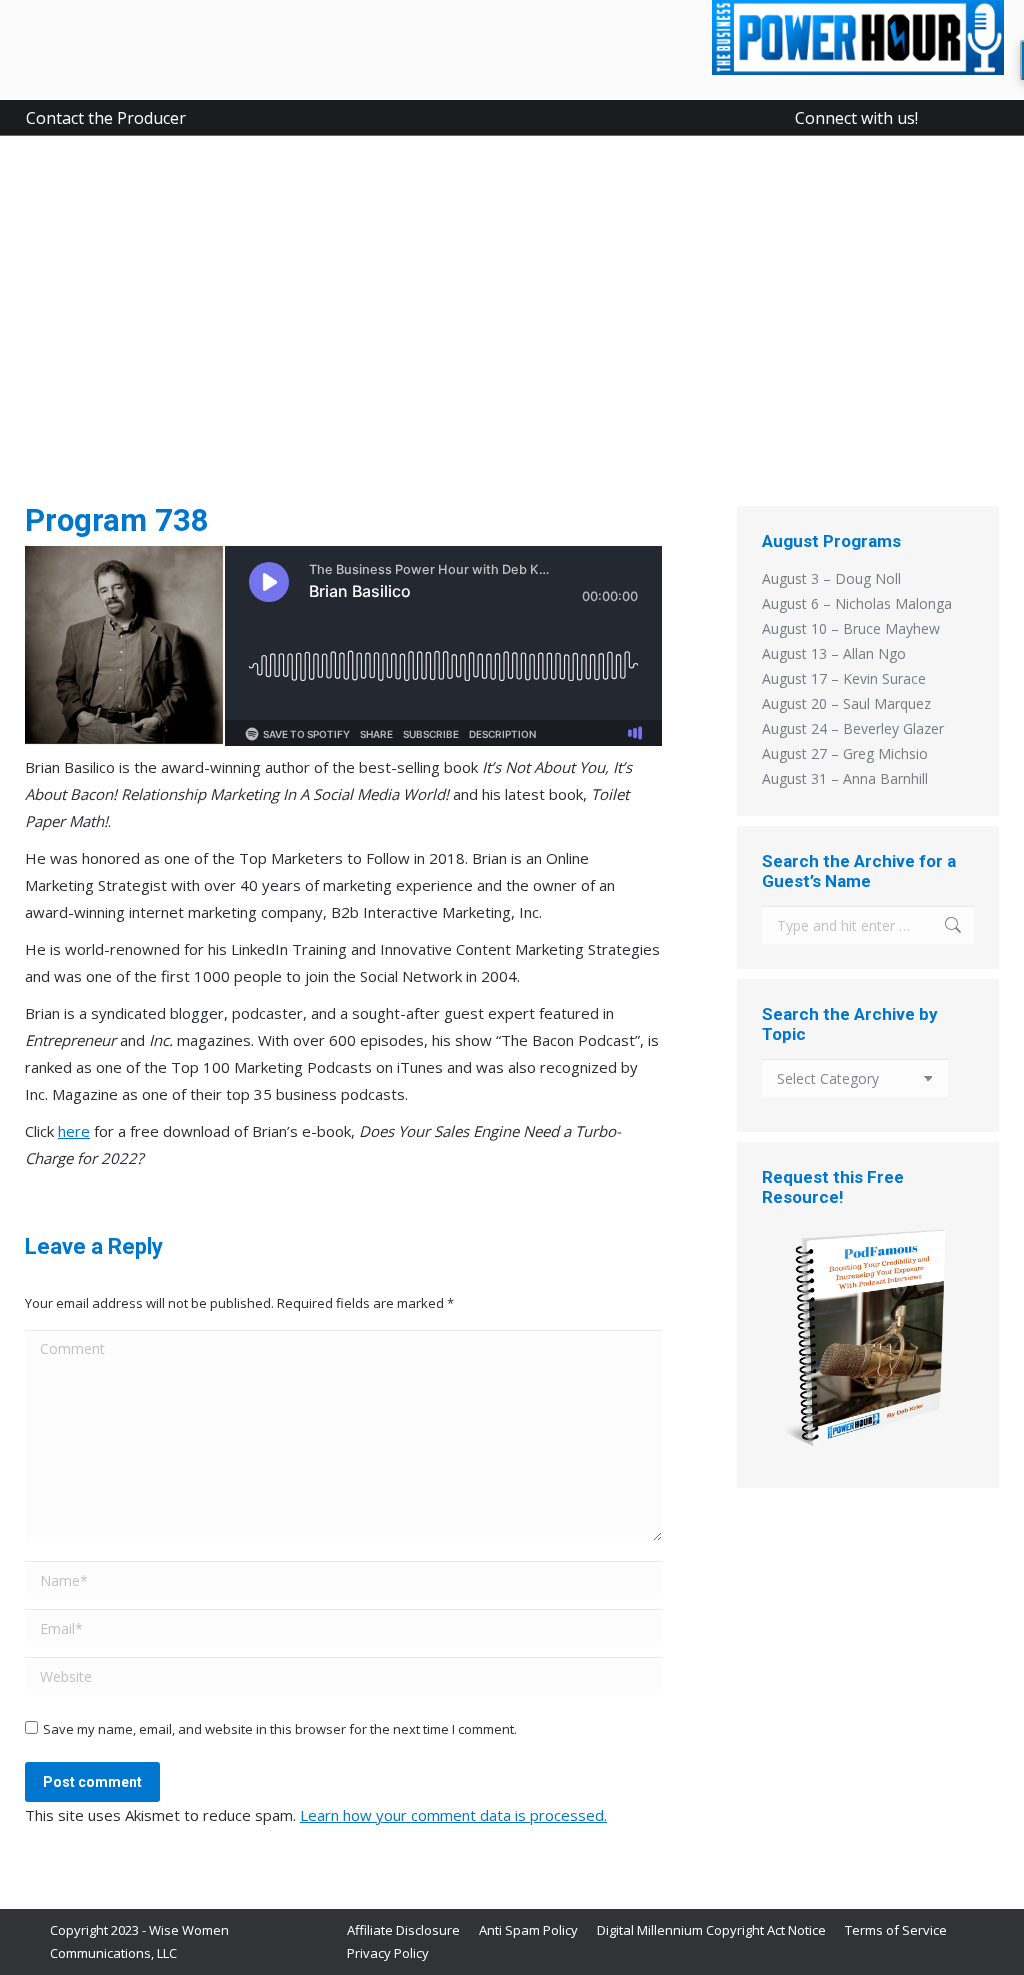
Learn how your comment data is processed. (453, 1815)
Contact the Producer (106, 118)
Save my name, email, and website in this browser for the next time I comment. (280, 1729)
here (74, 1131)
